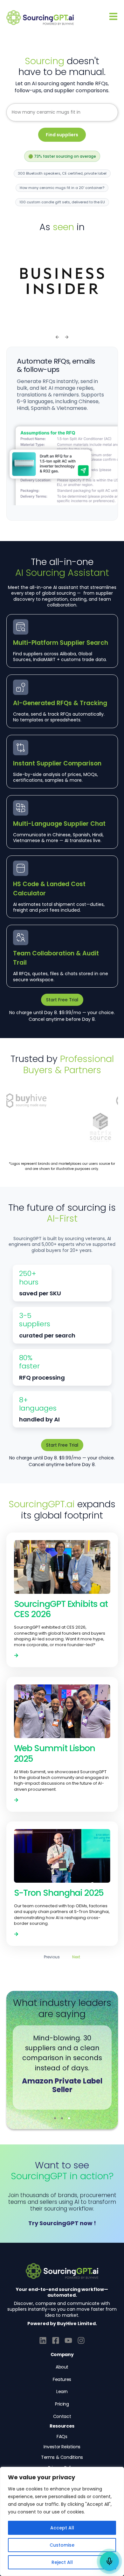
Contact (62, 2416)
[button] (57, 337)
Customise (62, 2545)
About (62, 2367)
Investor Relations (62, 2447)
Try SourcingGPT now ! (62, 2223)
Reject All (62, 2562)
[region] (62, 2521)
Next (76, 1957)
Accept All (62, 2528)
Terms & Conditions (62, 2457)
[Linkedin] (43, 2340)
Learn (62, 2391)
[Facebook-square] (56, 2340)
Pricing (62, 2404)
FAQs (62, 2437)
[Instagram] (81, 2340)
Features (62, 2379)
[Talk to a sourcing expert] (109, 2561)
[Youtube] (68, 2340)
